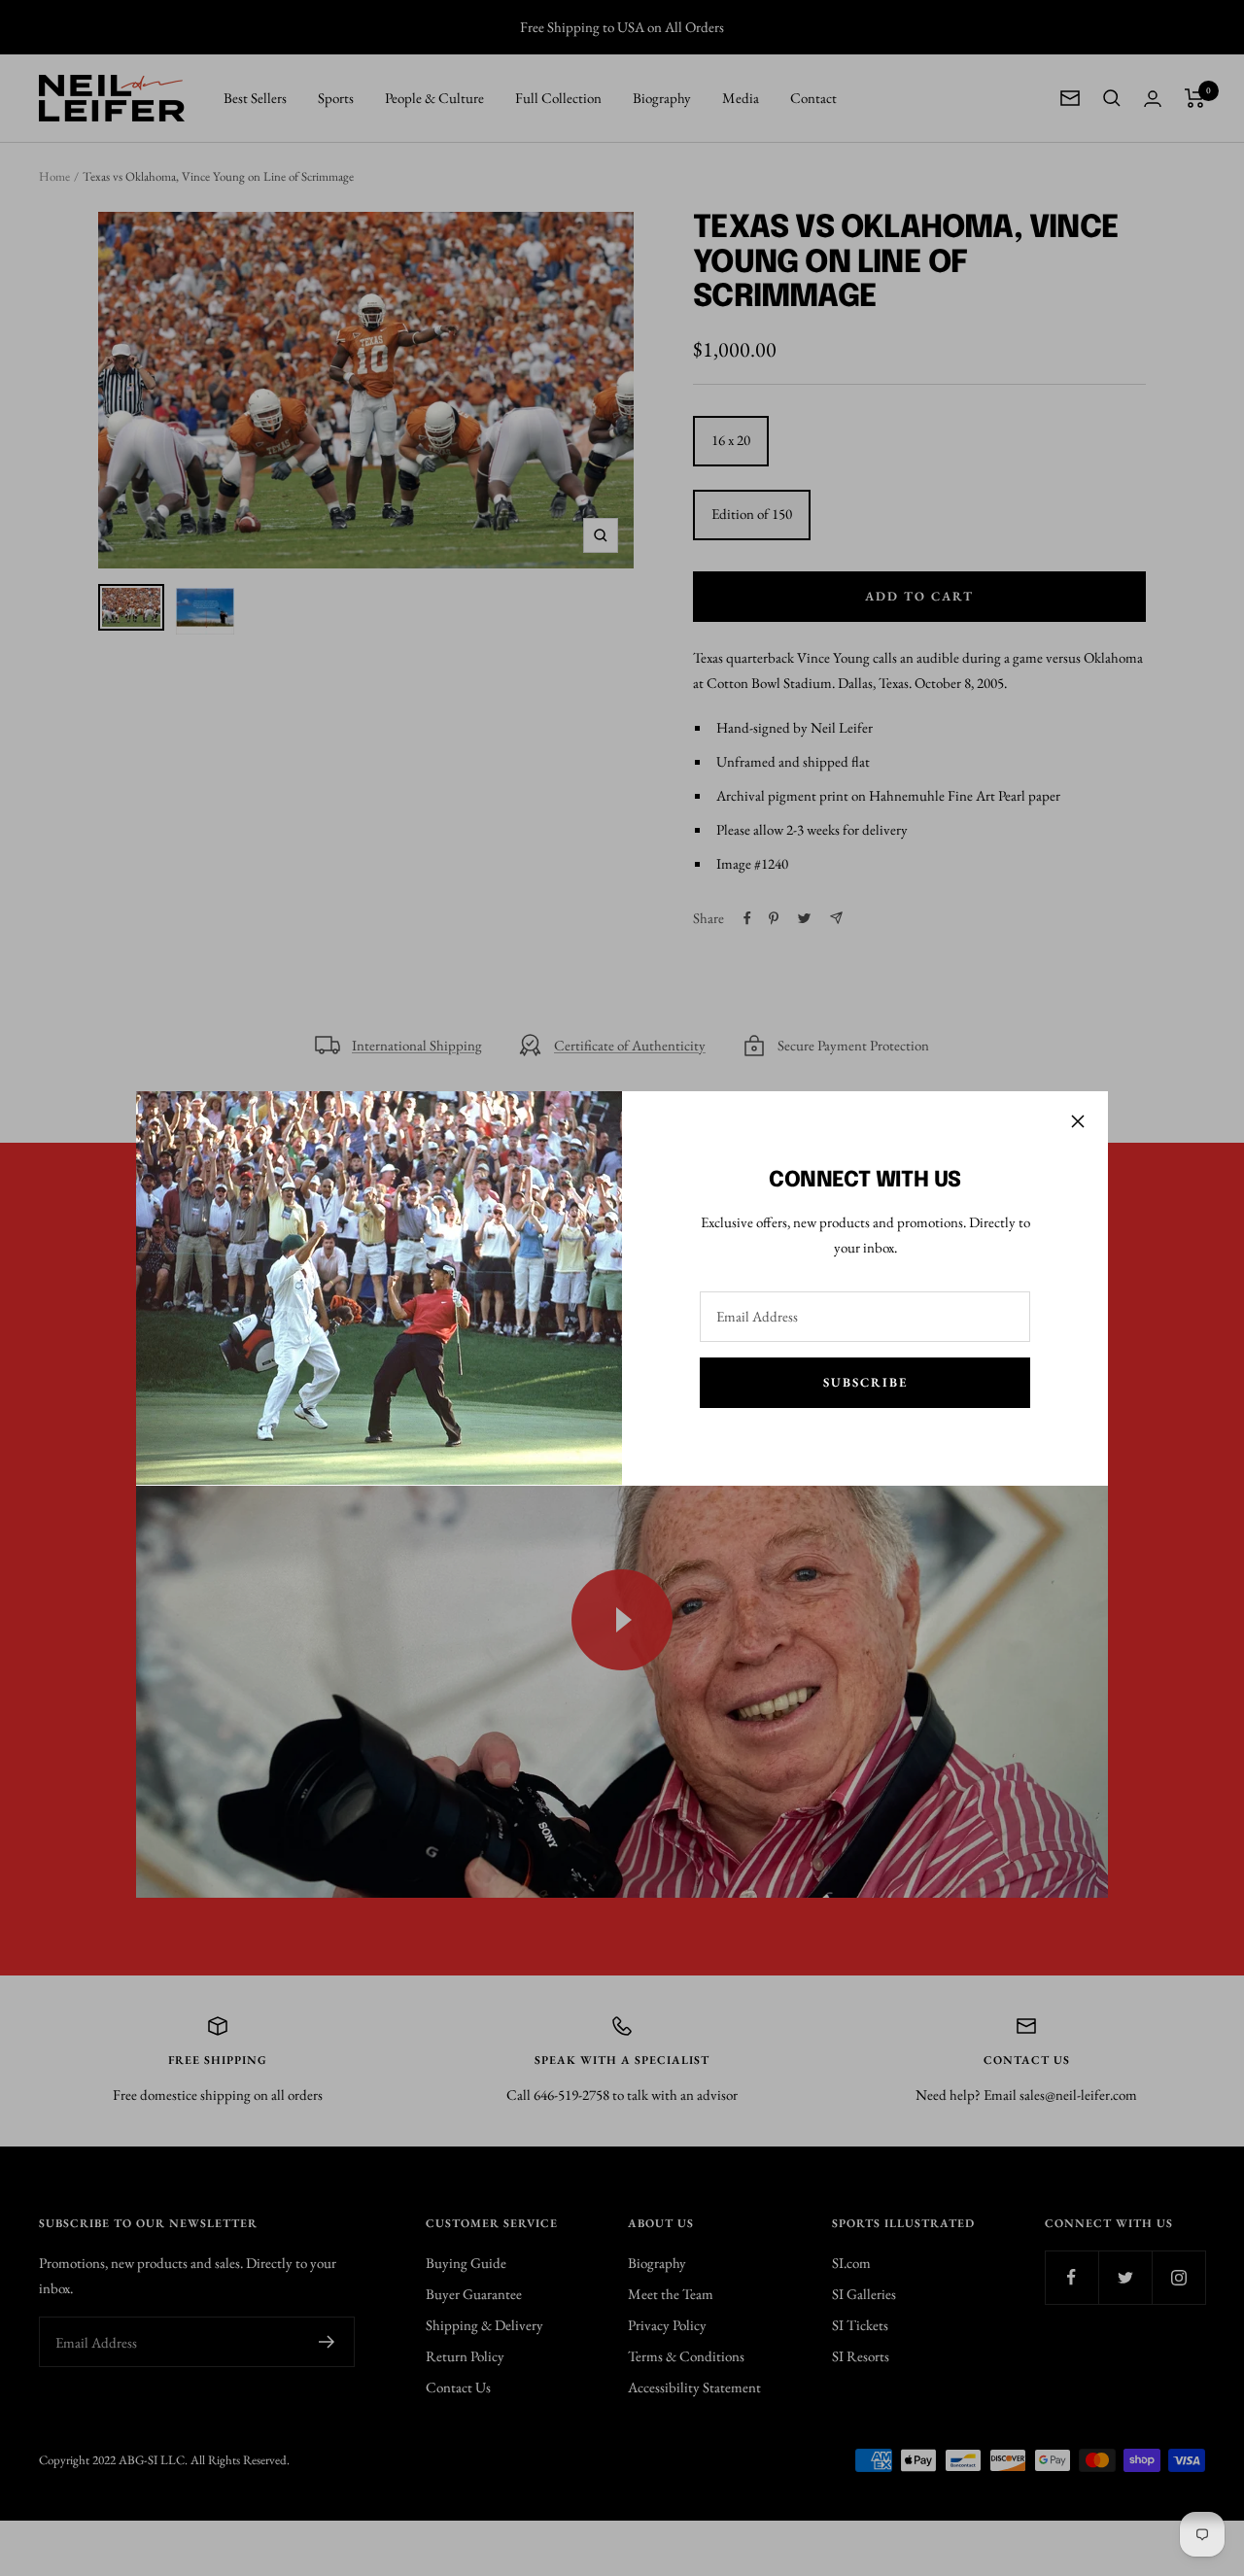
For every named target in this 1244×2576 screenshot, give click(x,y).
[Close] (1078, 1121)
